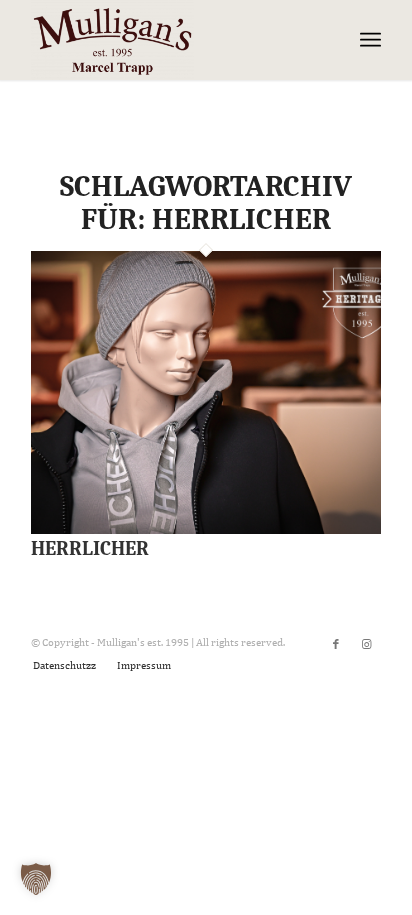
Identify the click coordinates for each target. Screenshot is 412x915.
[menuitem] (64, 665)
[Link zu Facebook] (336, 644)
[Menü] (370, 40)
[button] (36, 879)
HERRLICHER (90, 548)
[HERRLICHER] (206, 530)
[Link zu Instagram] (366, 644)
